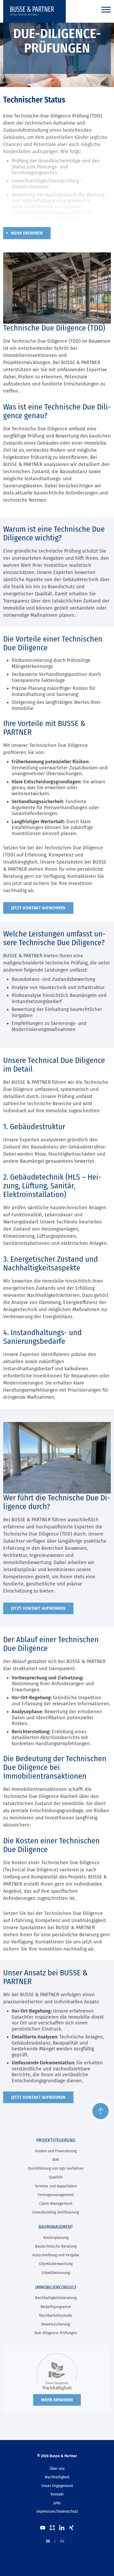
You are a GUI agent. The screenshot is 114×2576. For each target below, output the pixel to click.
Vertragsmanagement (56, 2195)
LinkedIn (62, 2528)
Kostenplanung (56, 2238)
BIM (56, 2160)
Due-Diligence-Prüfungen (56, 2333)
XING (71, 2528)
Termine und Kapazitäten (56, 2186)
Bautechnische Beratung (56, 2246)
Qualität (56, 2177)
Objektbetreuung (56, 2273)
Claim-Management (56, 2204)
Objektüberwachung (56, 2264)
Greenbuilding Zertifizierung (56, 2212)
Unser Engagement (57, 2486)
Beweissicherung (56, 2324)
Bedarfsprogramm (56, 2307)
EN (62, 2541)
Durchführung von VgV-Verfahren (56, 2168)
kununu (52, 2528)
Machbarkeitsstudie (56, 2316)
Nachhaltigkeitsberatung (56, 2298)
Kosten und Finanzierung (56, 2151)
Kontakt (57, 2494)
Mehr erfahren (27, 233)
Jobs (57, 2503)
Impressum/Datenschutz (57, 2511)
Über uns (57, 2469)
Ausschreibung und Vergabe (56, 2255)
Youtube (43, 2528)
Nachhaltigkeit (57, 2477)
